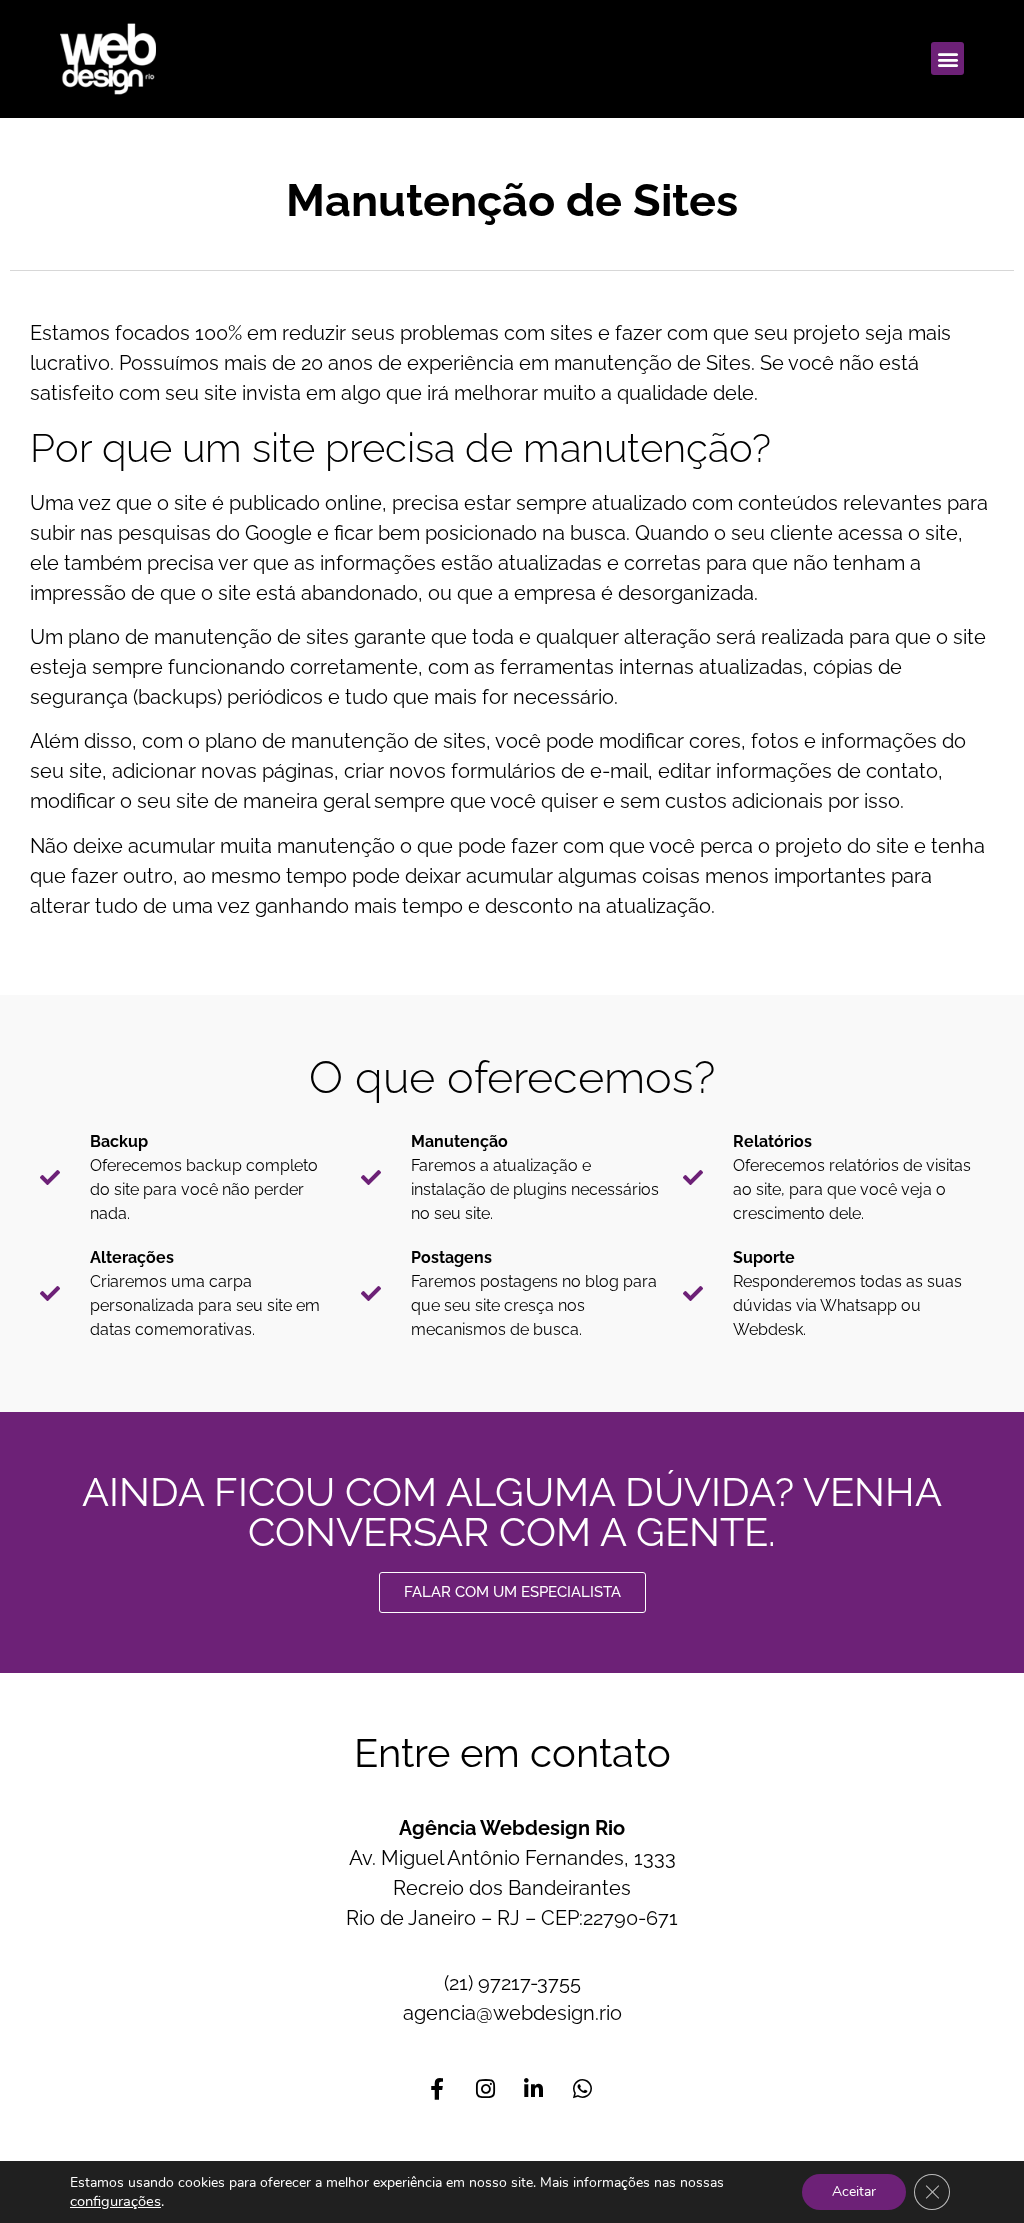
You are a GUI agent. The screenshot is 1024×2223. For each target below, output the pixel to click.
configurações (115, 2201)
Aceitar (854, 2191)
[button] (947, 58)
